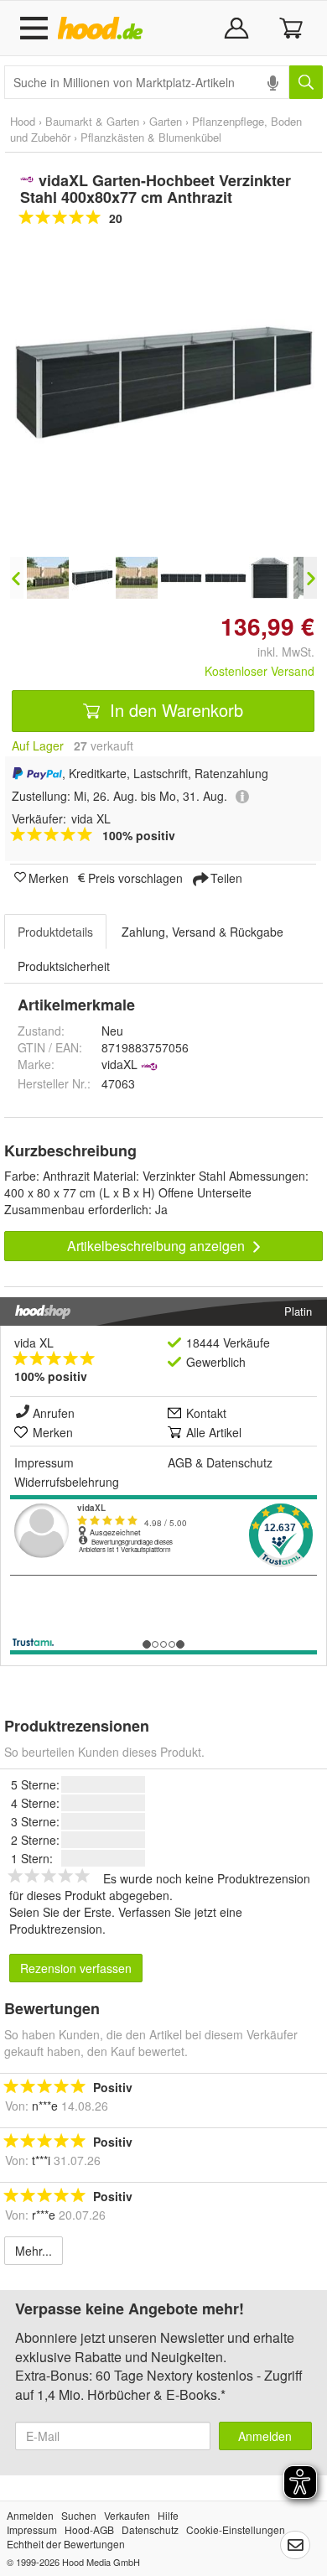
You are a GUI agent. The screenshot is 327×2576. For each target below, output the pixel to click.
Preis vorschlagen (135, 877)
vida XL (34, 1343)
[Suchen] (306, 82)
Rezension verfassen (76, 1968)
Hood (23, 121)
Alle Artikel (214, 1432)
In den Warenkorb (174, 710)
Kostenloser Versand (260, 671)
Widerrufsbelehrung (67, 1482)
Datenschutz (239, 1462)
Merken (49, 877)
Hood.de (104, 29)
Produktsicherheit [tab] (64, 966)
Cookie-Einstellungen (236, 2529)
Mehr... (34, 2251)
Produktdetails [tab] (55, 932)
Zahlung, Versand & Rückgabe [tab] (202, 932)
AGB (180, 1462)
